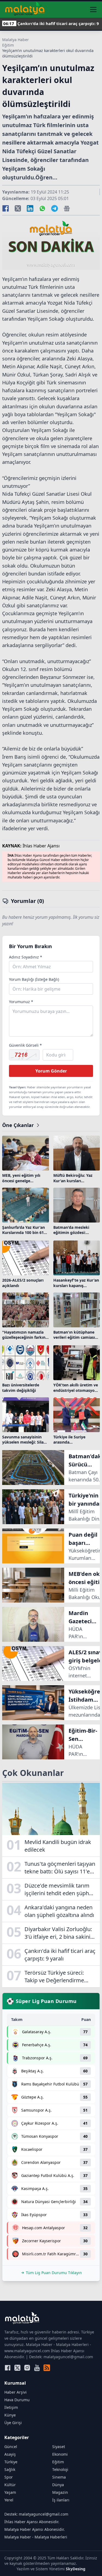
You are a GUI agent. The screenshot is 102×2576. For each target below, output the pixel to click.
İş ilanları (61, 2500)
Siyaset (59, 2447)
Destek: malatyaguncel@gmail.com (36, 2514)
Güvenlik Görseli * (25, 1045)
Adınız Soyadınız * (26, 957)
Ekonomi (60, 2454)
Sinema (59, 2477)
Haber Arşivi (16, 2392)
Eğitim (8, 45)
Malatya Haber (16, 40)
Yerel (9, 2500)
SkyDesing (76, 2569)
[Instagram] (27, 2368)
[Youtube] (37, 2368)
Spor (9, 2477)
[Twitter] (17, 2368)
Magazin (60, 2492)
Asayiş (10, 2454)
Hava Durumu (17, 2400)
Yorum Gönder (51, 1071)
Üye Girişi (13, 2423)
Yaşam (10, 2492)
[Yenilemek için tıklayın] (24, 1055)
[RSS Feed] (47, 2368)
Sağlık (10, 2469)
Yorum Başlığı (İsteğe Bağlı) (34, 979)
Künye (10, 2415)
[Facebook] (8, 2368)
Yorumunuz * (21, 1002)
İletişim (11, 2407)
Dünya (58, 2485)
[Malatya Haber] (25, 10)
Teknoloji (60, 2469)
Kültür (10, 2485)
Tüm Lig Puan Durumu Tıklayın (54, 2273)
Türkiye (11, 2462)
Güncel (11, 2447)
